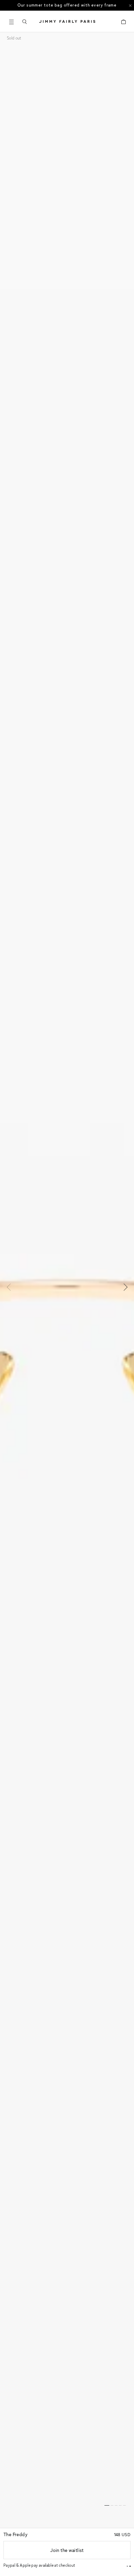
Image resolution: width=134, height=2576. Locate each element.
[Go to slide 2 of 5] (112, 2505)
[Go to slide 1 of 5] (107, 2505)
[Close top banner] (130, 5)
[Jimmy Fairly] (67, 21)
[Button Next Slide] (124, 1287)
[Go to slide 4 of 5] (120, 2505)
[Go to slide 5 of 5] (124, 2505)
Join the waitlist (67, 2550)
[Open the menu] (11, 22)
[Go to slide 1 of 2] (127, 2566)
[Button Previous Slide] (10, 1287)
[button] (24, 22)
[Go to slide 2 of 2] (130, 2566)
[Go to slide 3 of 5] (116, 2505)
